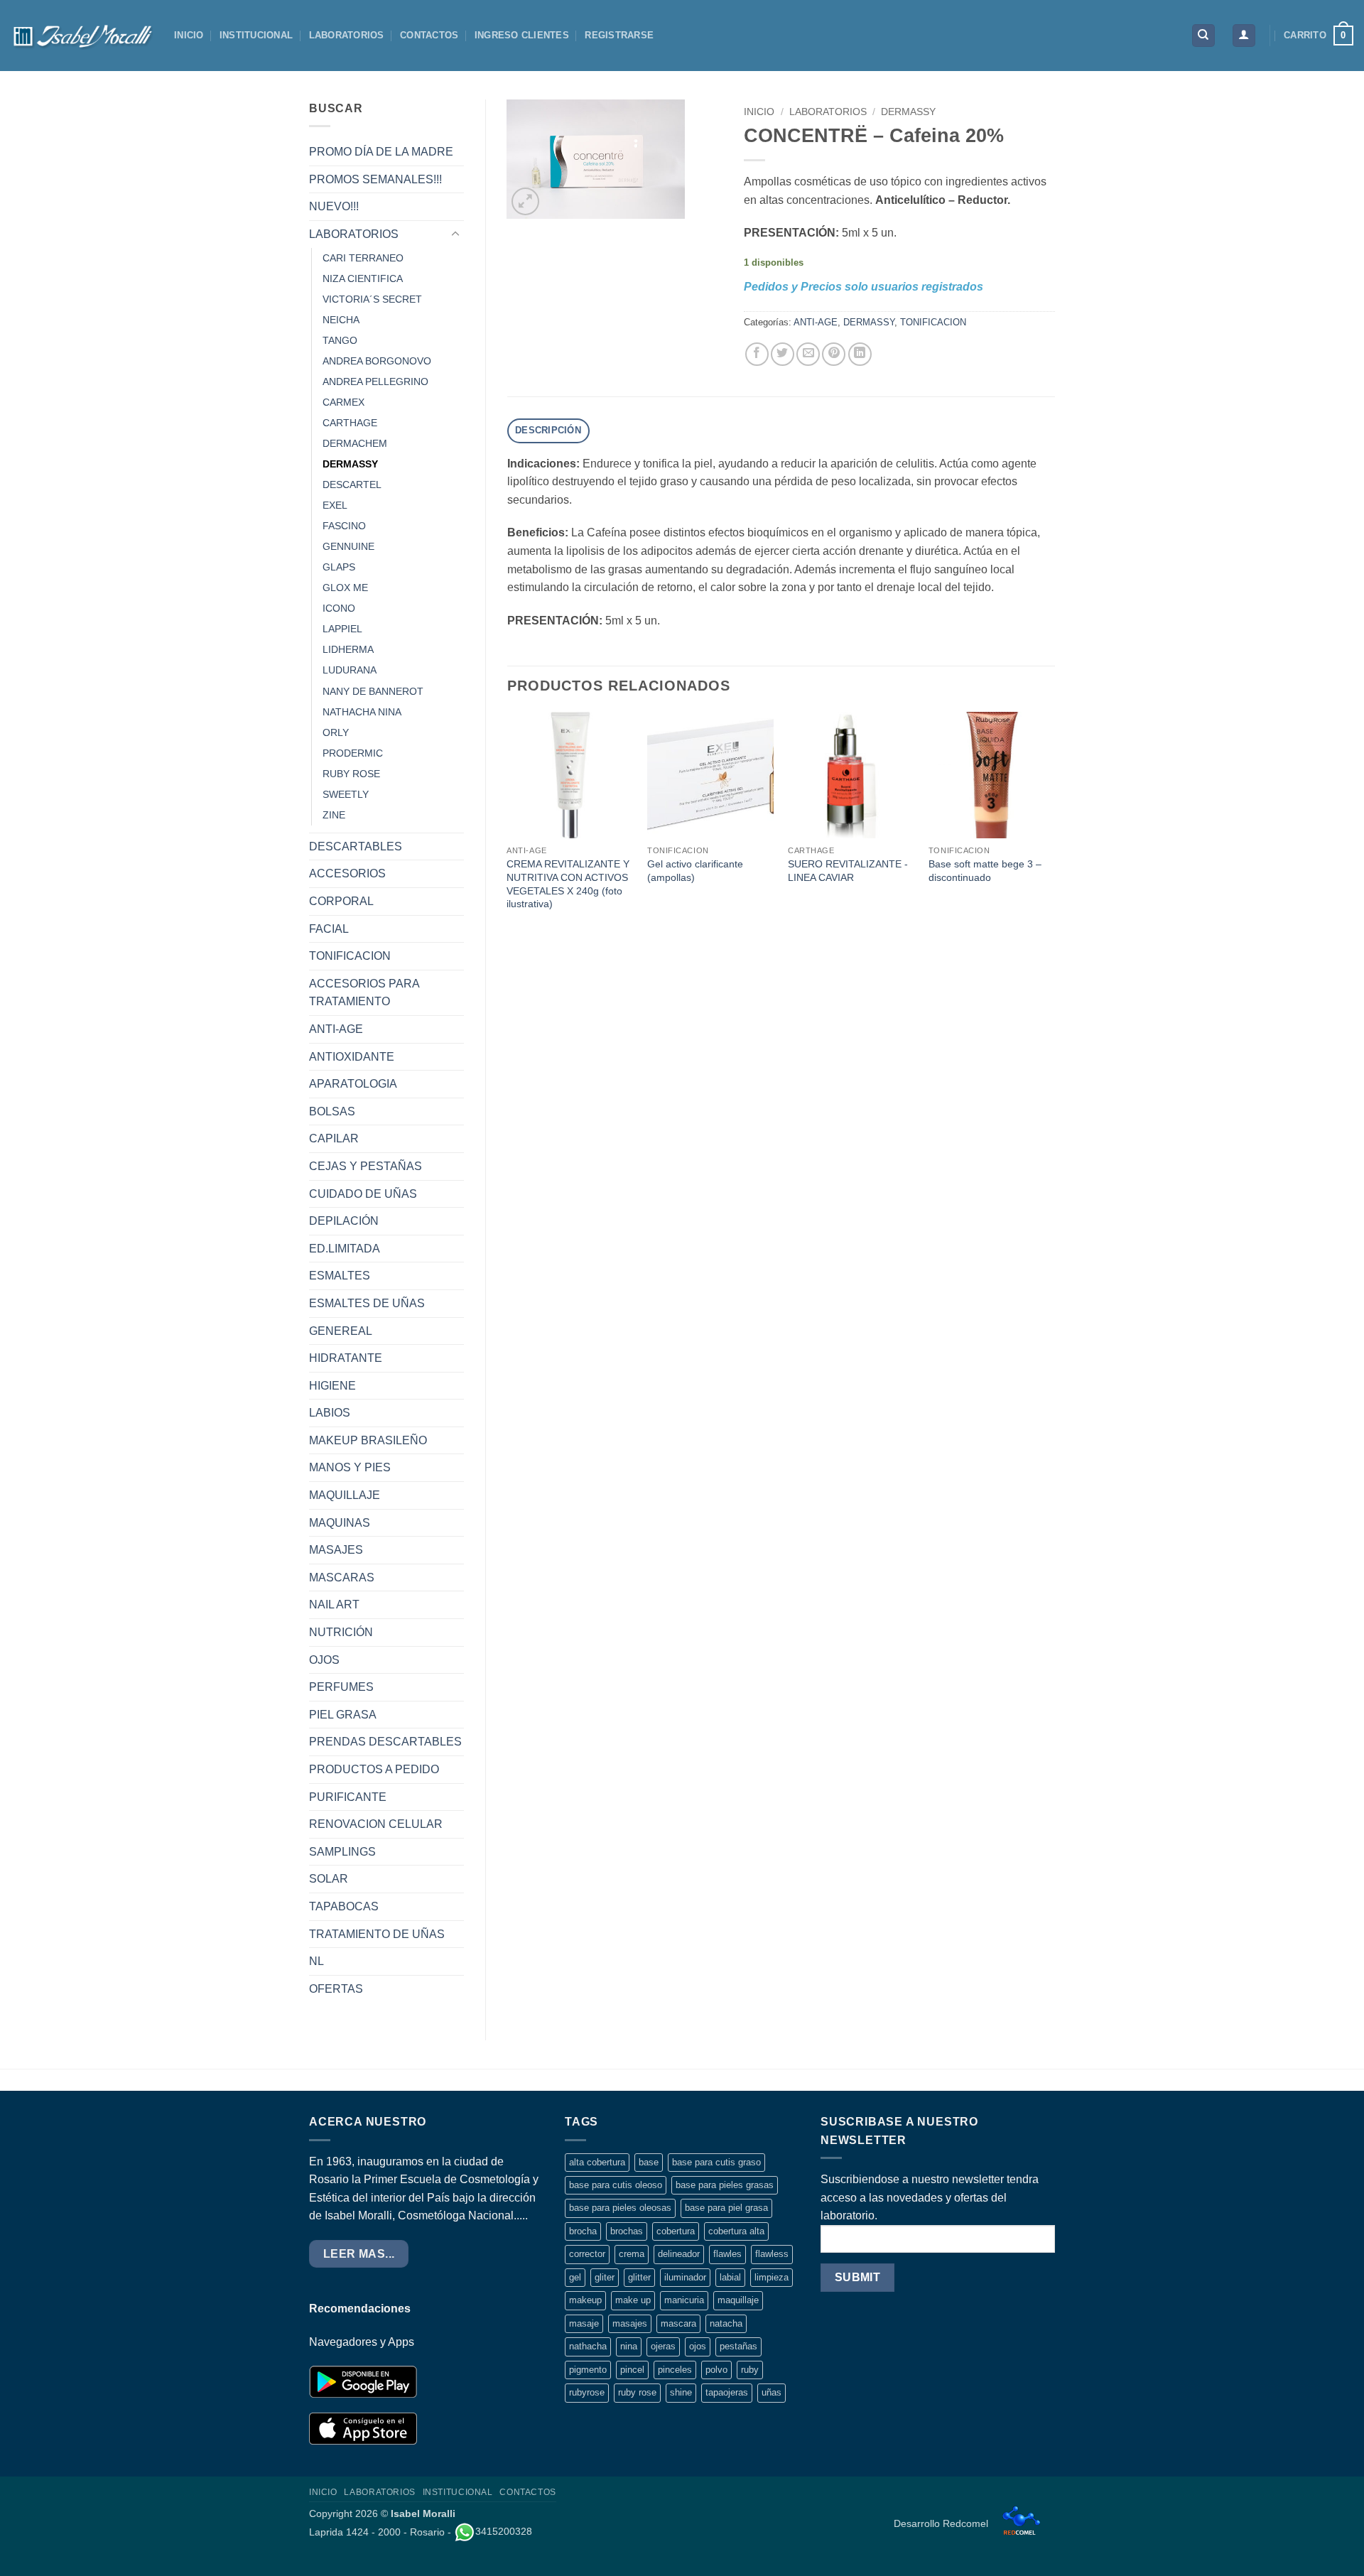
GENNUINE (348, 546)
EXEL (335, 505)
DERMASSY (350, 464)
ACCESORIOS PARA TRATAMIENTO (364, 993)
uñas (772, 2392)
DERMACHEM (355, 443)
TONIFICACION (350, 956)
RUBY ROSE (351, 774)
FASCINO (344, 526)
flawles (727, 2254)
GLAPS (339, 567)
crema (632, 2254)
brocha (583, 2231)
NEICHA (341, 320)
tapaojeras (727, 2392)
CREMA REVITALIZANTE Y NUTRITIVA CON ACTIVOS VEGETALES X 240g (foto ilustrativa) (568, 884)
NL (316, 1961)
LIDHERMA (348, 649)
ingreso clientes (522, 35)
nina (629, 2346)
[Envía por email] (808, 354)
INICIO (189, 35)
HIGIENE (332, 1386)
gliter (605, 2277)
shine (681, 2392)
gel (575, 2277)
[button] (1244, 36)
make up (633, 2300)
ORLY (336, 732)
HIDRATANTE (346, 1358)
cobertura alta (736, 2231)
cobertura (676, 2231)
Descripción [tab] (548, 430)
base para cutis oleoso (616, 2185)
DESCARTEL (352, 485)
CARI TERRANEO (363, 258)
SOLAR (329, 1879)
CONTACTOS (429, 35)
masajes (630, 2323)
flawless (772, 2254)
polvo (716, 2370)
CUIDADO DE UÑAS (363, 1194)
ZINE (334, 815)
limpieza (772, 2277)
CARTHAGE (350, 423)
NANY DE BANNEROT (373, 691)
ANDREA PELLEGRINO (375, 381)
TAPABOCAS (344, 1906)
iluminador (685, 2277)
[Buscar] (1203, 36)
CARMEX (343, 402)
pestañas (738, 2346)
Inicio (759, 112)
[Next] (1054, 826)
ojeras (663, 2346)
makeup (585, 2300)
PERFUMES (341, 1687)
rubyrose (587, 2392)
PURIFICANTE (348, 1797)
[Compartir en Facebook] (757, 354)
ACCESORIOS (347, 873)
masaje (584, 2323)
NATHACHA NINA (362, 712)
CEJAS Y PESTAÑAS (366, 1166)
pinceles (675, 2370)
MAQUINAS (340, 1523)
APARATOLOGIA (353, 1084)
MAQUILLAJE (345, 1495)
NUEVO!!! (334, 206)
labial (730, 2277)
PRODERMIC (353, 753)
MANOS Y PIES (350, 1467)
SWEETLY (346, 794)
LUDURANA (350, 670)
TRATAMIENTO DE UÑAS (377, 1934)
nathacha (588, 2346)
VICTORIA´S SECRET (372, 299)
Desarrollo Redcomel (942, 2523)
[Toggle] (455, 234)
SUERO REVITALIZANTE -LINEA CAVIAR (848, 871)
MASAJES (336, 1550)
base (649, 2162)
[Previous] (508, 826)
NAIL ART (334, 1604)
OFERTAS (336, 1989)
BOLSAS (332, 1111)
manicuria (684, 2300)
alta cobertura (597, 2162)
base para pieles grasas (725, 2185)
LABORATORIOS (347, 35)
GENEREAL (341, 1331)
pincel (632, 2370)
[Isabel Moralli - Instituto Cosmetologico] (82, 36)
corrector (587, 2254)
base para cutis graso (716, 2162)
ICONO (339, 608)
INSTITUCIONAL (256, 35)
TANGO (340, 340)
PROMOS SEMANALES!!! (375, 179)
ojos (698, 2346)
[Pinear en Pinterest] (834, 354)
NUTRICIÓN (341, 1632)
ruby (750, 2370)
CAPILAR (334, 1138)
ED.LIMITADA (345, 1249)
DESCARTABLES (356, 846)
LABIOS (330, 1413)
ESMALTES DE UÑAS (367, 1303)
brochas (627, 2231)
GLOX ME (345, 588)
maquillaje (738, 2300)
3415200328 (504, 2531)
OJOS (324, 1660)
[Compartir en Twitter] (783, 354)
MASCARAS (342, 1577)
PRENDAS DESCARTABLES (385, 1742)
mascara (678, 2323)
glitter (639, 2277)
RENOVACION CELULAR (376, 1824)
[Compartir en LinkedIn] (860, 354)
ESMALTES (340, 1276)
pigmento (588, 2370)
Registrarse (619, 35)
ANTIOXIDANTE (352, 1057)
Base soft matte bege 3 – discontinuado (985, 871)
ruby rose (637, 2392)
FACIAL (329, 929)
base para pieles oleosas (620, 2208)
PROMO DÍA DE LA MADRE (381, 152)
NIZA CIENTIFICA (363, 278)
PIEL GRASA (343, 1715)
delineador (679, 2254)
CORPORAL (341, 901)
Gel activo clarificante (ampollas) (695, 871)
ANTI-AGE (336, 1029)
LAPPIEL (342, 629)
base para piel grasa (726, 2208)
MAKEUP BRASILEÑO (368, 1440)
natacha (726, 2323)
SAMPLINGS (342, 1852)
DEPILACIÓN (344, 1221)
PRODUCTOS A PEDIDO (374, 1769)
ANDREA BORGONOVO (377, 361)
